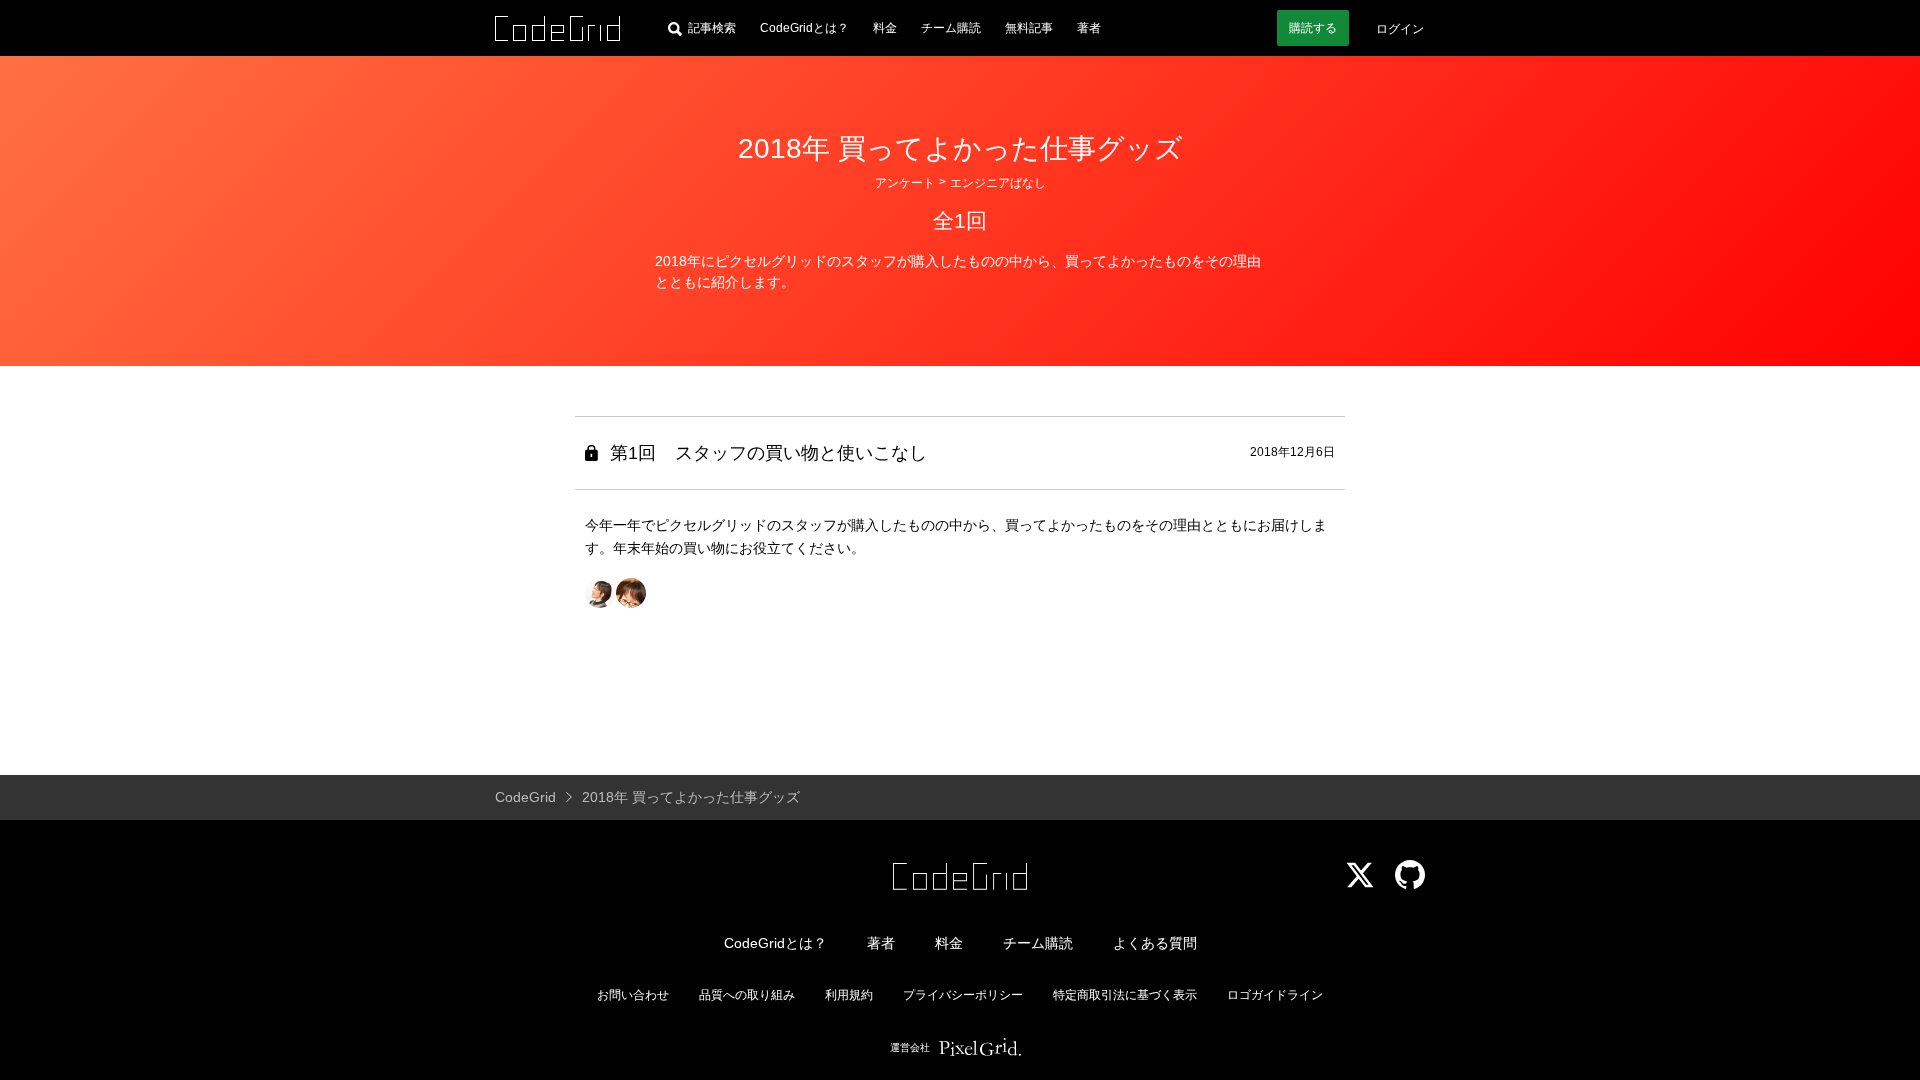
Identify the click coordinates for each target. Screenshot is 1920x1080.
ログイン (1400, 29)
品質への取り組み (747, 995)
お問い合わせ (633, 995)
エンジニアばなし (998, 183)
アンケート (905, 183)
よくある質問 (1155, 943)
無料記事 (1029, 28)
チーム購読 (951, 28)
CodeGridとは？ (804, 28)
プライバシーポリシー (963, 995)
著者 (1089, 28)
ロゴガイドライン (1275, 995)
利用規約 (849, 995)
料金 (885, 28)
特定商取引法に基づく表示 (1125, 995)
